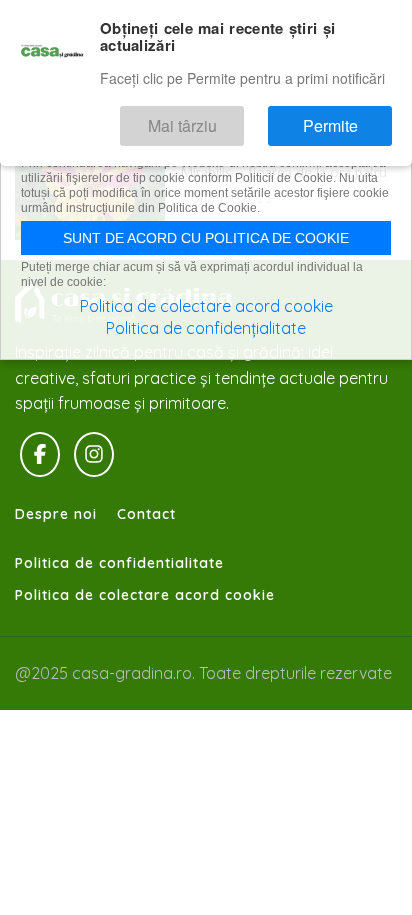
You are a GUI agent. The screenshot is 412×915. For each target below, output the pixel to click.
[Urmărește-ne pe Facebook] (40, 455)
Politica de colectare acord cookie (145, 595)
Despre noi (56, 514)
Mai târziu (232, 117)
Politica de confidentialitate (119, 563)
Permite (346, 117)
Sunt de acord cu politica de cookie (206, 238)
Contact (146, 514)
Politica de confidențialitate (206, 328)
